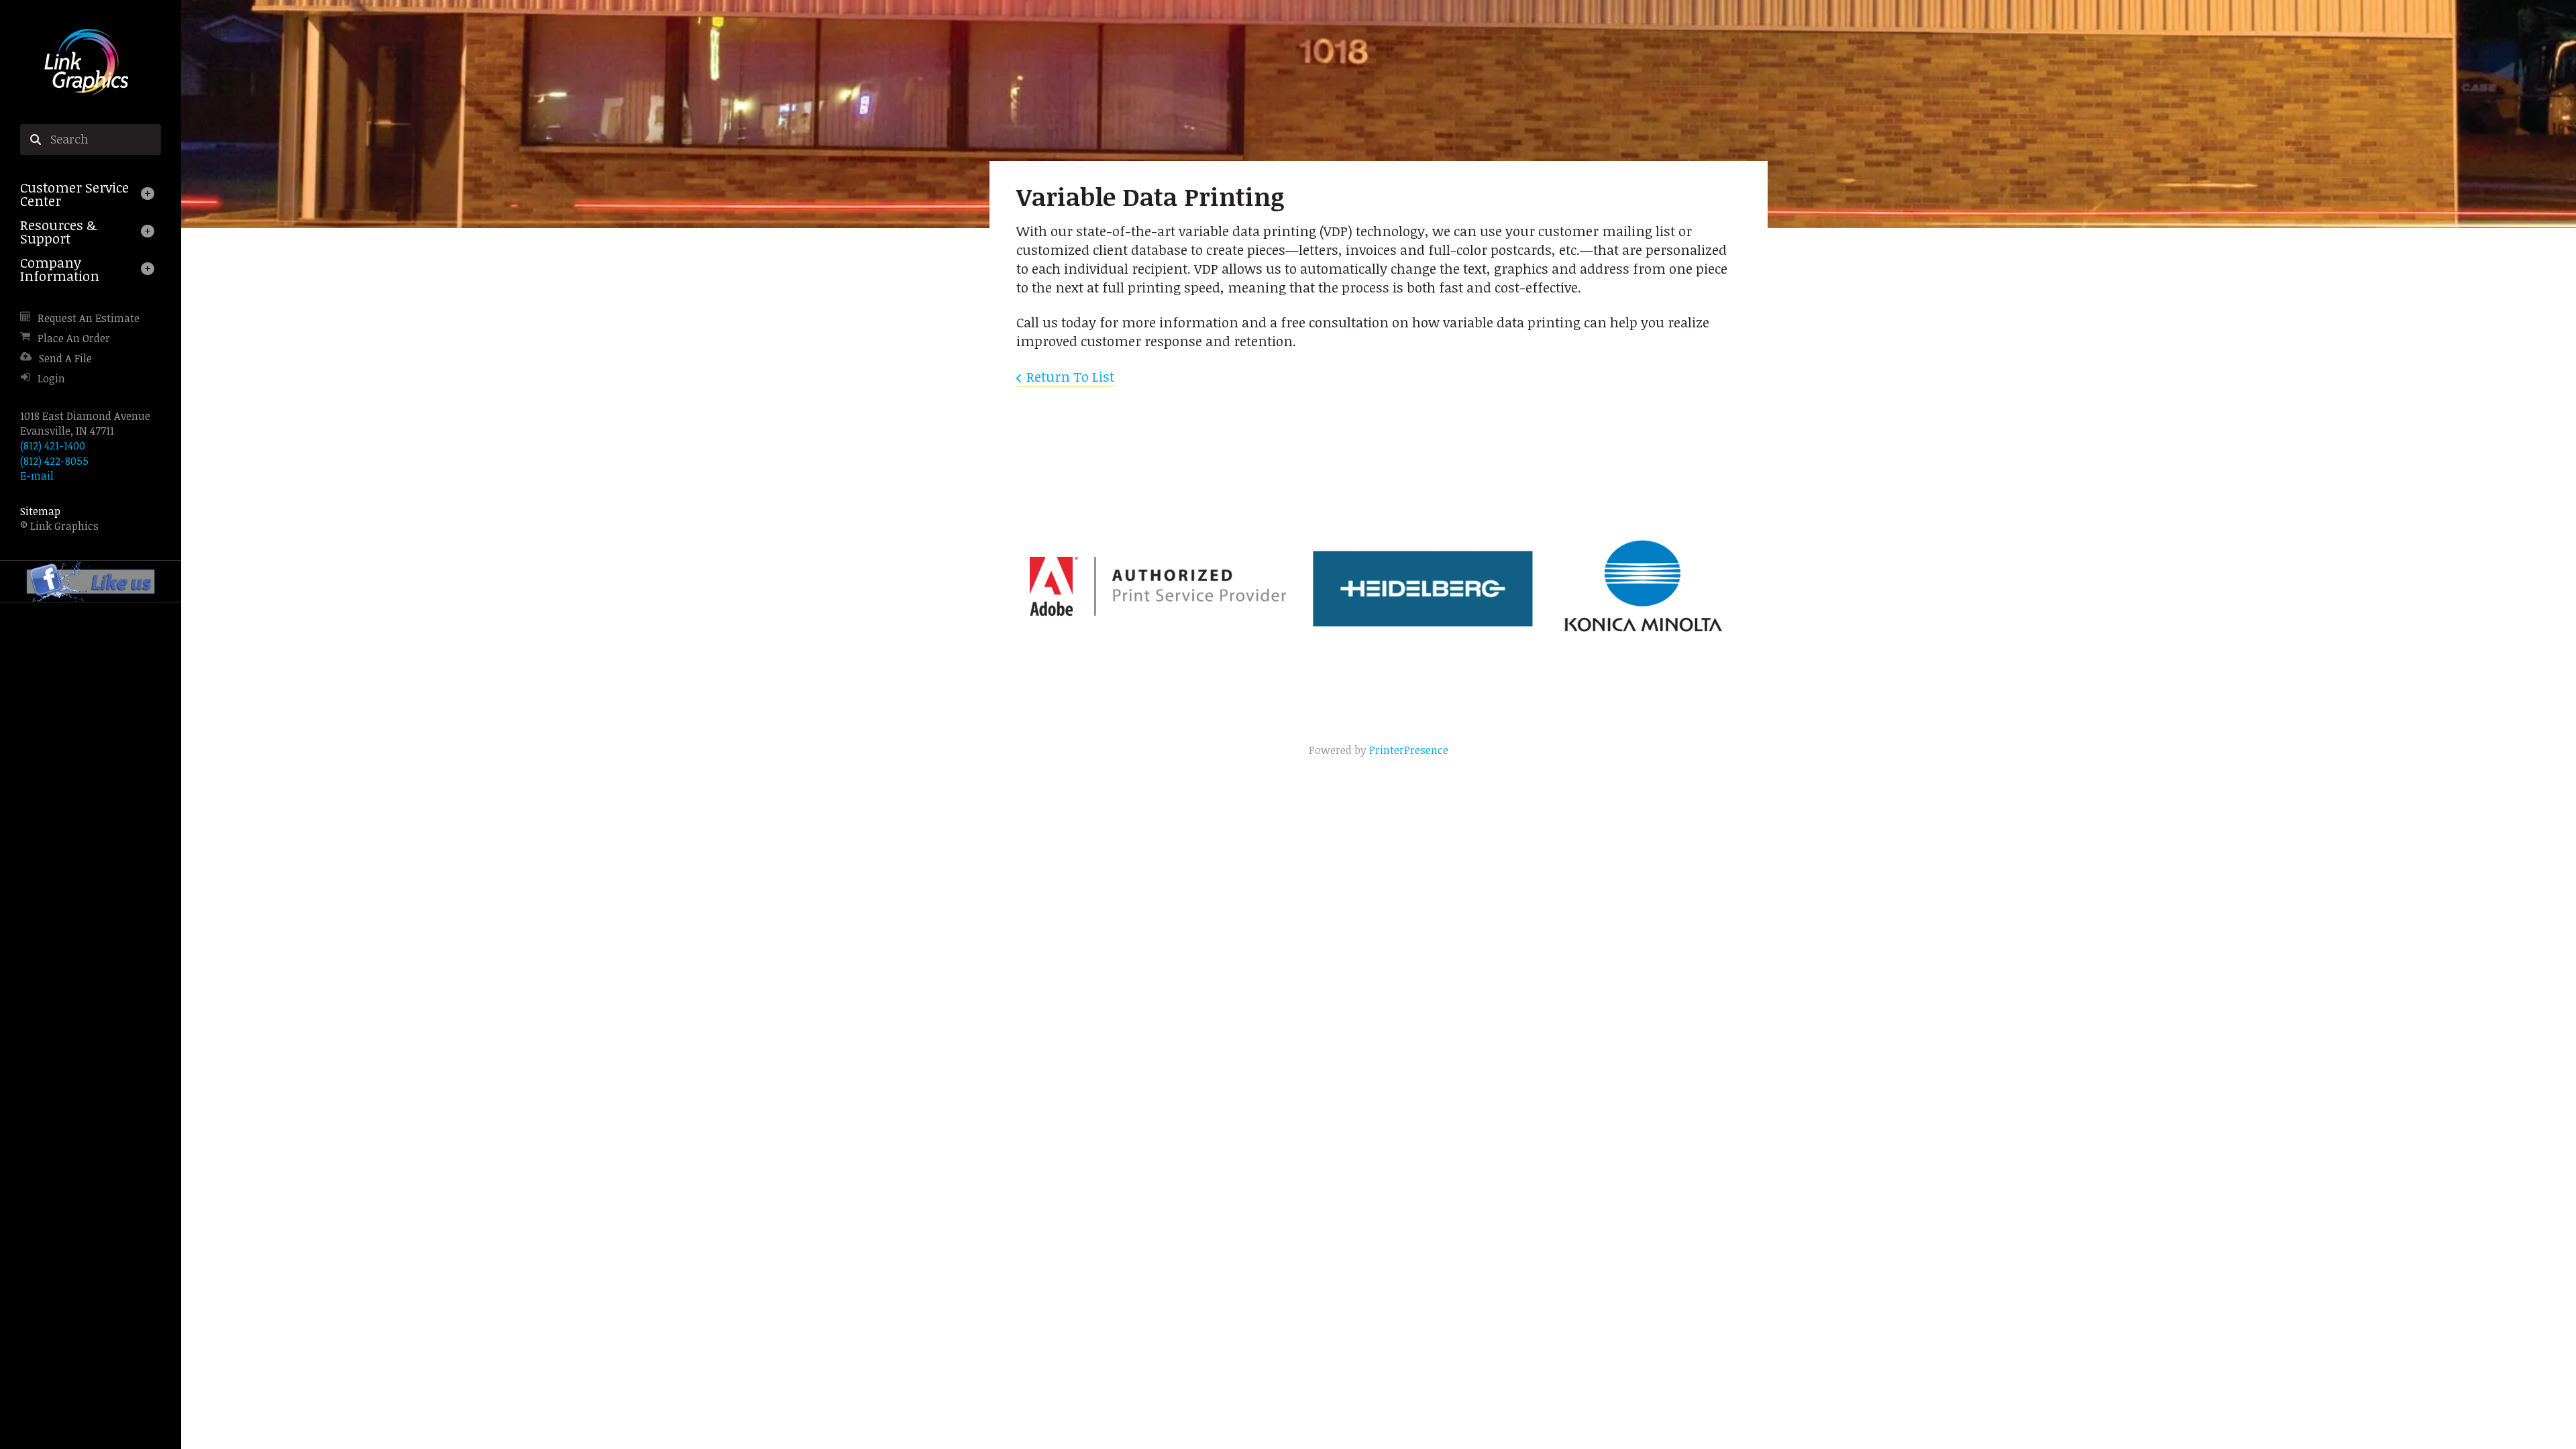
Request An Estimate (89, 318)
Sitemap (40, 511)
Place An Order (74, 338)
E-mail (37, 476)
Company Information (60, 269)
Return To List (1070, 376)
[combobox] (91, 140)
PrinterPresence (1409, 750)
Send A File (65, 358)
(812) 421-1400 (53, 445)
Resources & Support (58, 231)
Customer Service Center (74, 194)
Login (51, 378)
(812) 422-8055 (54, 461)
